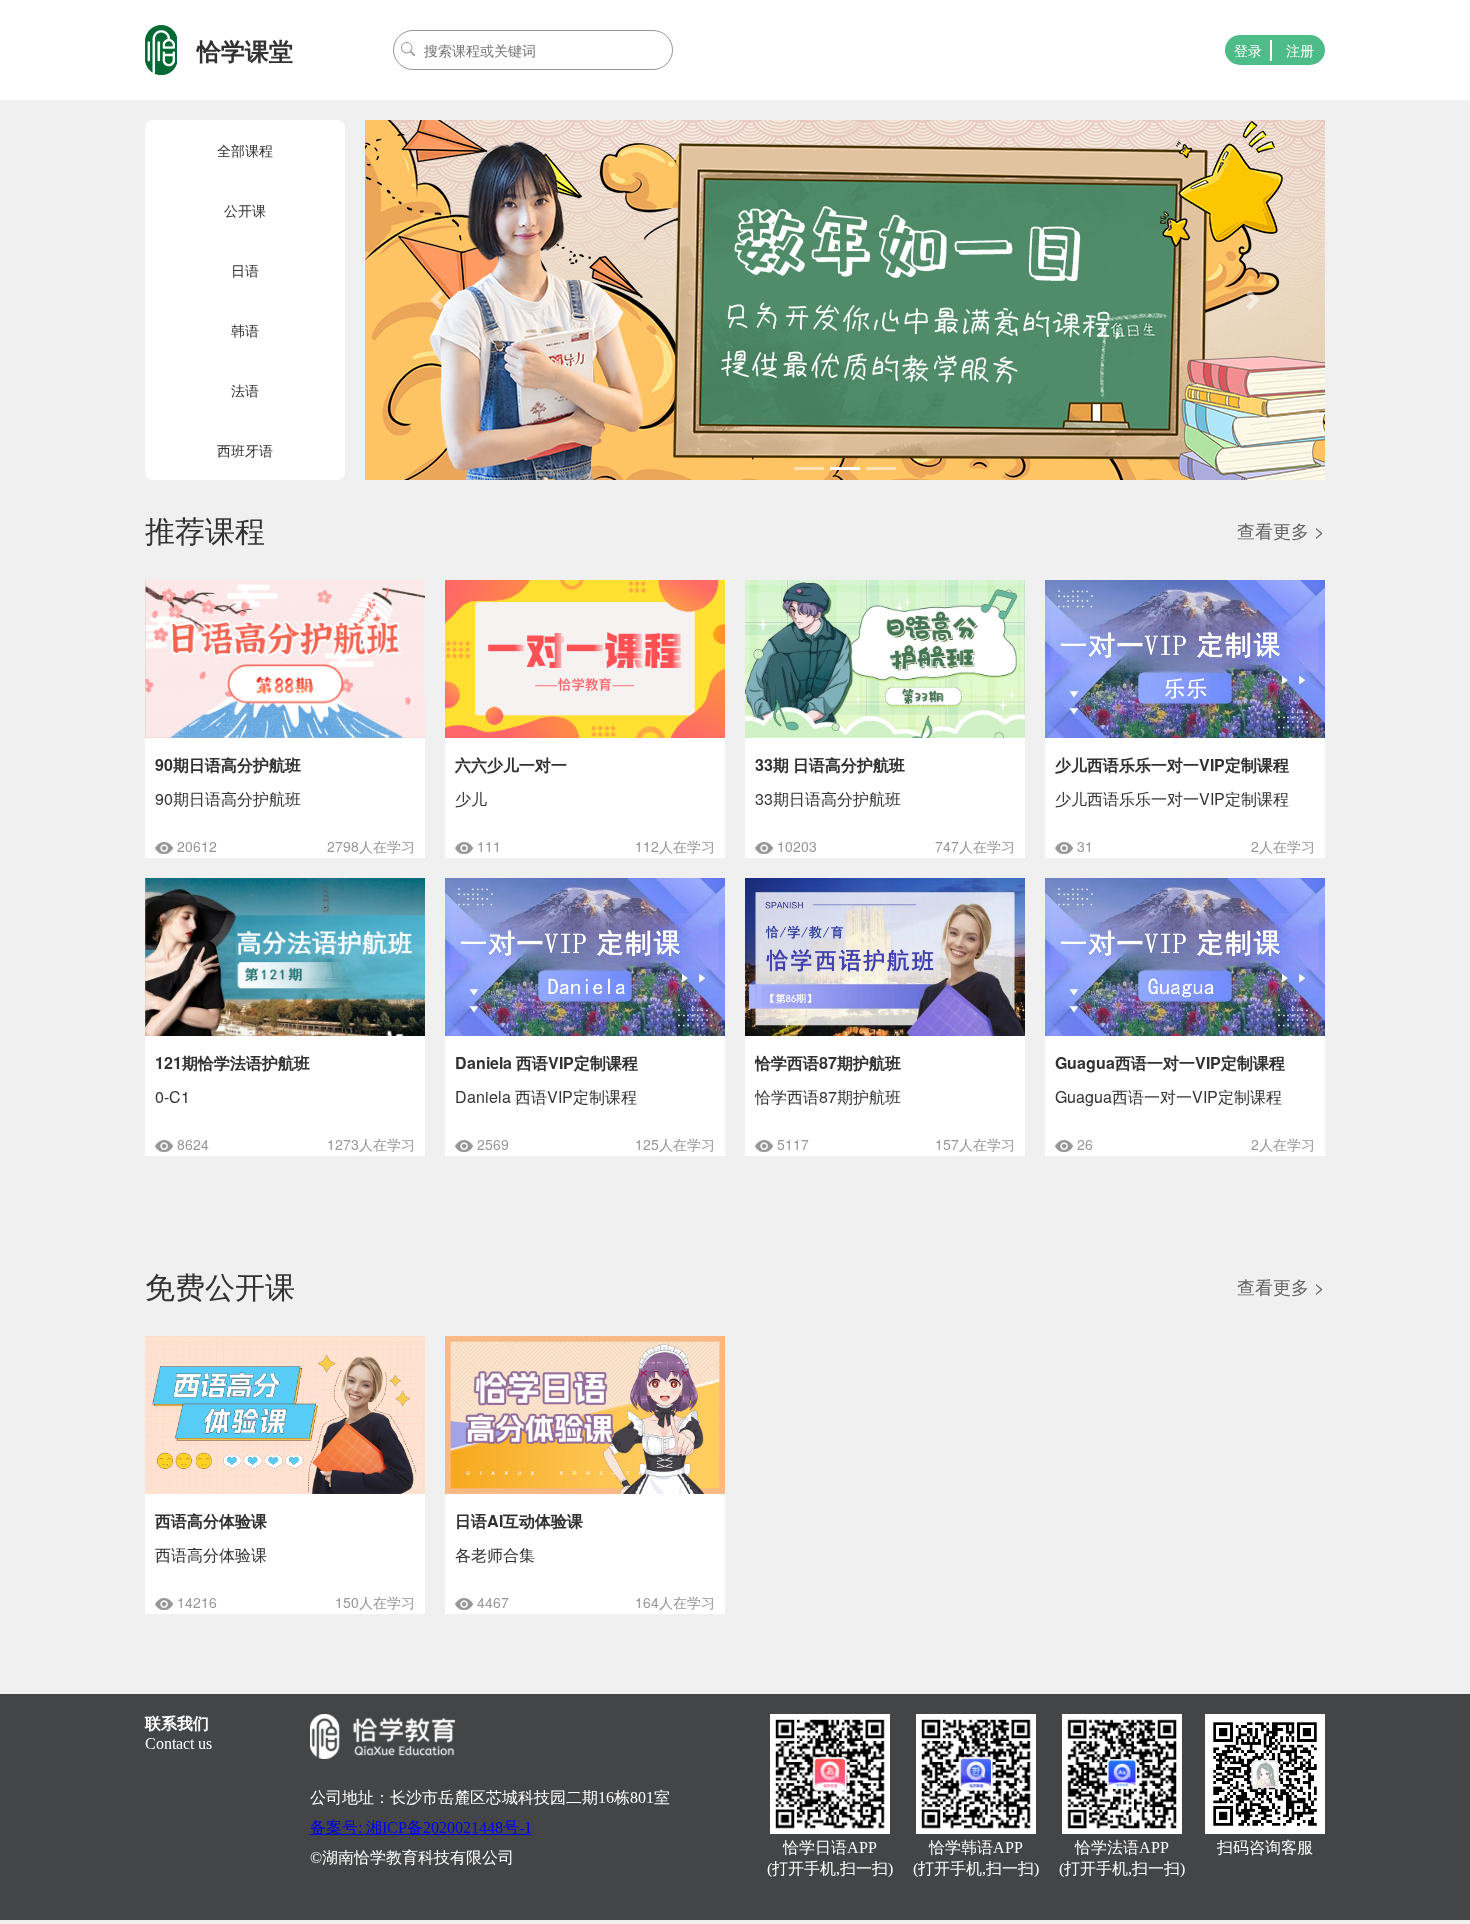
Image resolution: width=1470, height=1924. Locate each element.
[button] (437, 300)
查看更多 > (1281, 530)
